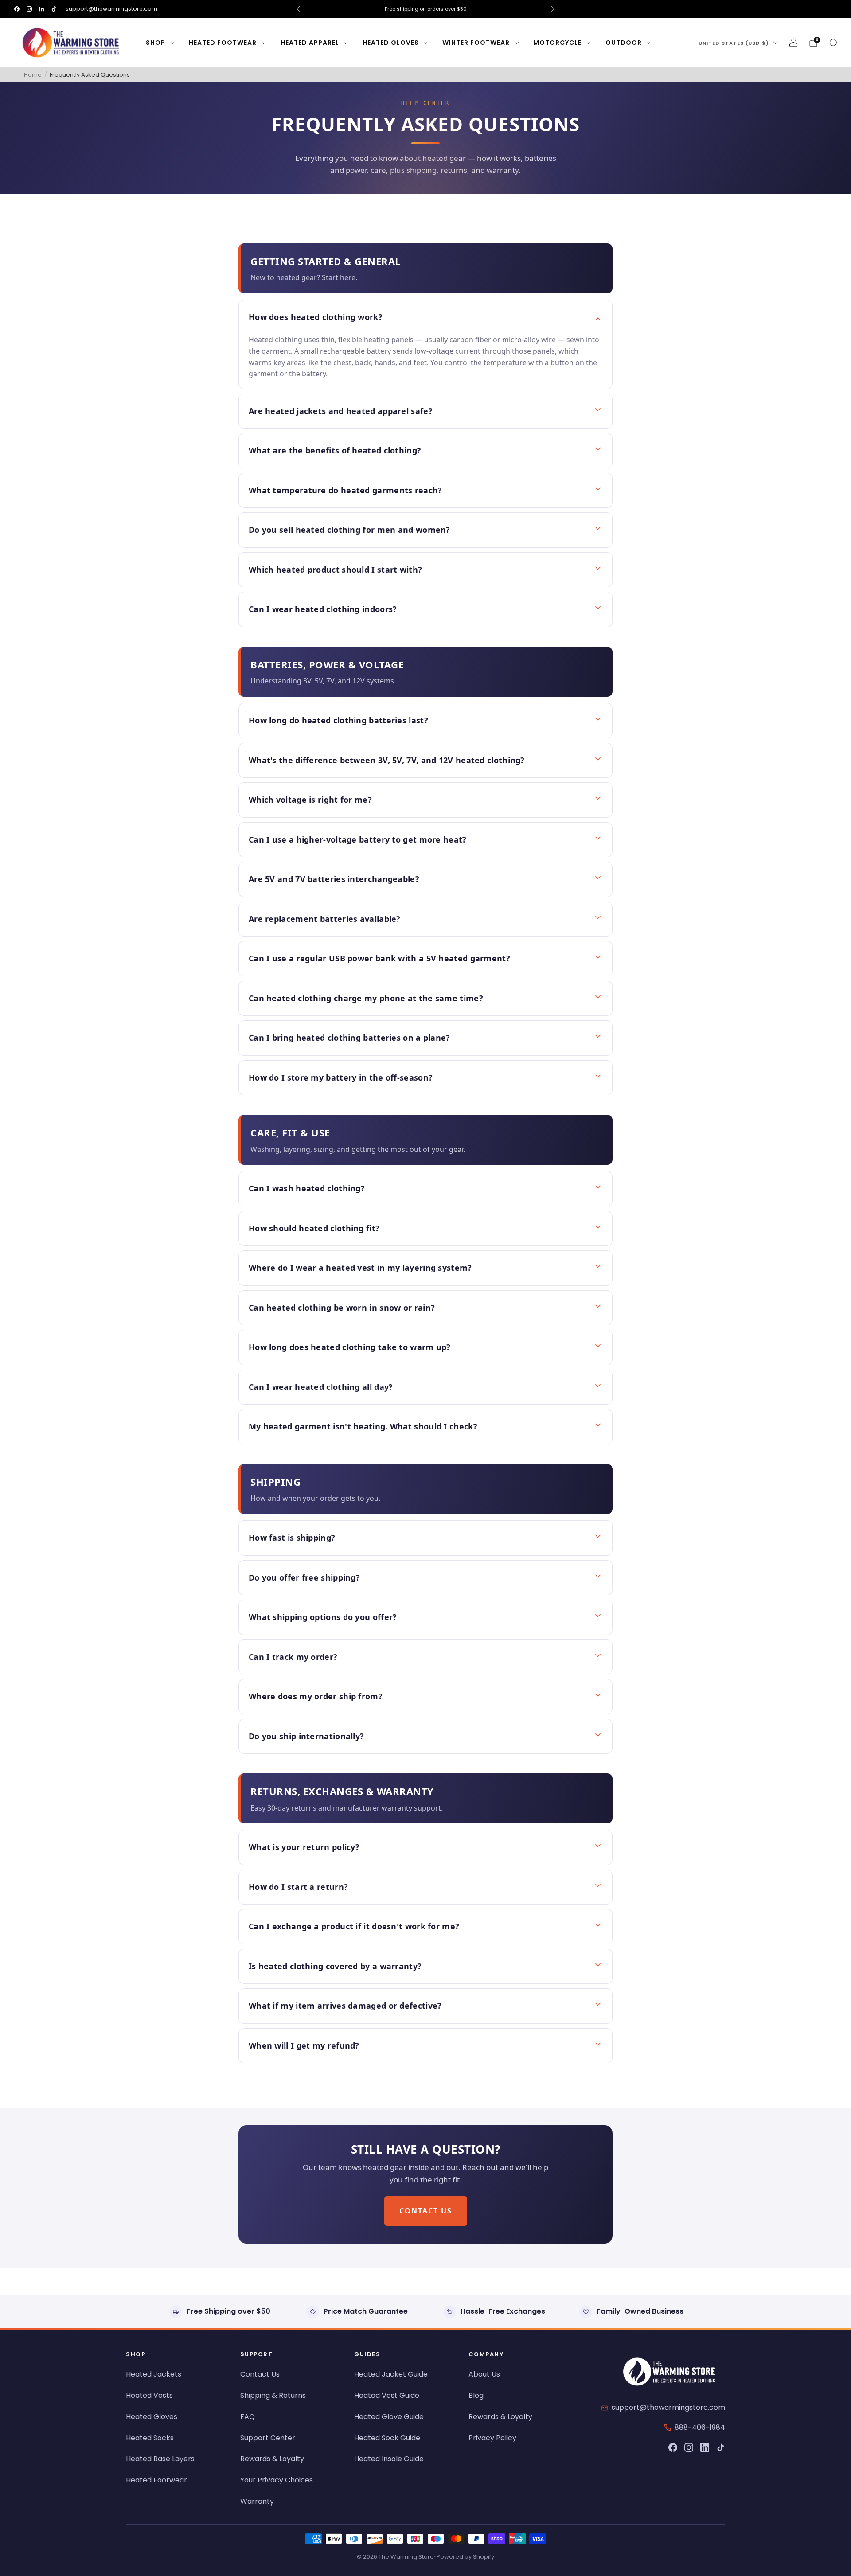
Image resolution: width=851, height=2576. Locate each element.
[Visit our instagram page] (29, 9)
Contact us (426, 2211)
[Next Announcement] (553, 9)
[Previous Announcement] (298, 9)
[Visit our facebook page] (17, 9)
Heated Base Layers (160, 2459)
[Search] (833, 43)
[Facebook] (673, 2447)
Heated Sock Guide (387, 2438)
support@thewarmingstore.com (111, 9)
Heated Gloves (391, 43)
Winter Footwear (476, 43)
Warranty (257, 2501)
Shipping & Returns (273, 2395)
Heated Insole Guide (389, 2459)
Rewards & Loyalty (272, 2459)
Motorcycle (557, 43)
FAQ (248, 2417)
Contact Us (260, 2374)
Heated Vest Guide (387, 2395)
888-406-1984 (700, 2427)
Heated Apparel (310, 43)
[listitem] (425, 9)
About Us (484, 2374)
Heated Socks (150, 2438)
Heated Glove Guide (389, 2417)
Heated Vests (149, 2395)
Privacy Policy (492, 2438)
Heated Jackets (154, 2374)
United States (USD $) (734, 43)
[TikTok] (721, 2447)
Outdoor (624, 43)
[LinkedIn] (705, 2447)
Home (33, 75)
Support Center (268, 2438)
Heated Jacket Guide (391, 2374)
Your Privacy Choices (277, 2480)
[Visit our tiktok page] (54, 9)
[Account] (793, 43)
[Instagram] (689, 2447)
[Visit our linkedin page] (42, 9)
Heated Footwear (223, 43)
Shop (156, 43)
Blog (476, 2395)
